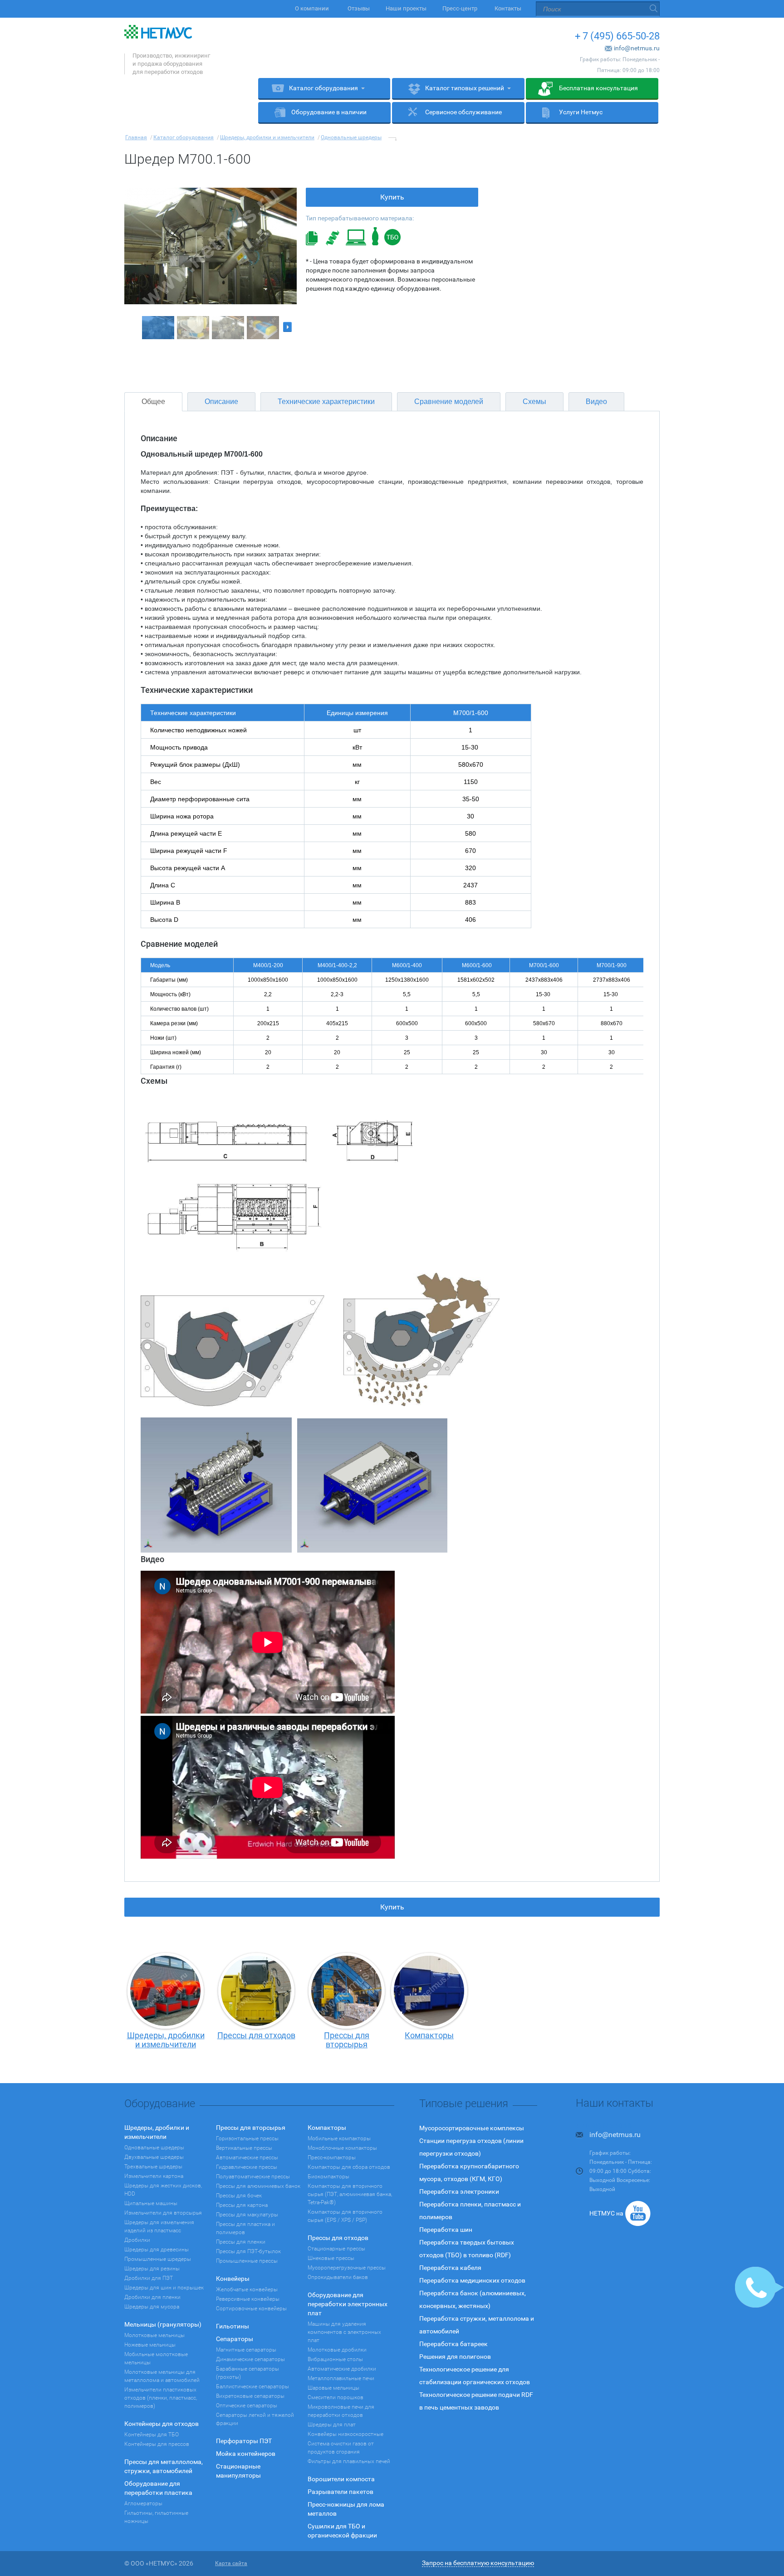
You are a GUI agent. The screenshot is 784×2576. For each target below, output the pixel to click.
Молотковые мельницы (154, 2335)
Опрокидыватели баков (338, 2277)
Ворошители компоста (341, 2479)
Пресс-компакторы (332, 2157)
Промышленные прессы (247, 2261)
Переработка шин (446, 2230)
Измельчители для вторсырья (163, 2213)
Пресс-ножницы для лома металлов (346, 2509)
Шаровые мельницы (333, 2388)
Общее (153, 402)
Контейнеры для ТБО (152, 2435)
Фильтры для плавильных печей (349, 2461)
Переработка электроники (459, 2191)
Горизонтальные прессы (247, 2138)
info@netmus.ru (637, 48)
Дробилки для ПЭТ (149, 2278)
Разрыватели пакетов (341, 2492)
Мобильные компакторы (339, 2138)
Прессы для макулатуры (247, 2215)
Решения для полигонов (455, 2357)
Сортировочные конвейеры (251, 2308)
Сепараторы (235, 2339)
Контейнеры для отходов (162, 2424)
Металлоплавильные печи (341, 2378)
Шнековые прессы (331, 2258)
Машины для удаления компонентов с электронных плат (344, 2332)
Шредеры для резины (152, 2269)
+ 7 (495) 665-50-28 (617, 36)
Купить (392, 197)
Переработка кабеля (450, 2268)
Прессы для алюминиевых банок (258, 2186)
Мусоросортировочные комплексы (472, 2128)
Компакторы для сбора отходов (349, 2167)
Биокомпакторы (328, 2177)
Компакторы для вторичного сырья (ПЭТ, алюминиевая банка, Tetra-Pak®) (350, 2194)
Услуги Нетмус (581, 112)
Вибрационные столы (335, 2359)
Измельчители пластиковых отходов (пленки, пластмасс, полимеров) (161, 2398)
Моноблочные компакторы (342, 2148)
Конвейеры (233, 2279)
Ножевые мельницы (150, 2345)
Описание (221, 402)
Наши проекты (406, 8)
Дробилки (137, 2240)
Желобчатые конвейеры (247, 2289)
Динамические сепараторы (250, 2359)
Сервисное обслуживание (463, 112)
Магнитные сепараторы (246, 2350)
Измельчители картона (154, 2176)
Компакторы (327, 2128)
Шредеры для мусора (152, 2307)
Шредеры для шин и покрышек (164, 2288)
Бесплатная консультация (598, 88)
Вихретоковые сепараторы (250, 2396)
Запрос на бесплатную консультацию (478, 2563)
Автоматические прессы (247, 2157)
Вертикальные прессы (244, 2148)
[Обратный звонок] (759, 2287)
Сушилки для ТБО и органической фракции (342, 2531)
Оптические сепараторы (247, 2406)
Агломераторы (143, 2503)
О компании (313, 8)
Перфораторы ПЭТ (244, 2441)
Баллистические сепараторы (252, 2386)
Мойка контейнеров (246, 2454)
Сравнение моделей (449, 402)
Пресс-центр (460, 8)
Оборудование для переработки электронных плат (348, 2304)
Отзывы (359, 8)
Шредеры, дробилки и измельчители (157, 2132)
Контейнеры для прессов (157, 2444)
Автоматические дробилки (342, 2369)
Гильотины (233, 2326)
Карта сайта (231, 2563)
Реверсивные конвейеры (248, 2299)
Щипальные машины (151, 2203)
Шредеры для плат (332, 2425)
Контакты (508, 8)
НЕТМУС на (606, 2213)
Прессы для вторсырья (251, 2128)
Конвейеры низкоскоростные (345, 2434)
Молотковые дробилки (337, 2350)
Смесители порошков (336, 2397)
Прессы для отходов (338, 2238)
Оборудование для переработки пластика (158, 2488)
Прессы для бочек (239, 2196)
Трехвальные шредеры (153, 2167)
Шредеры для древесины (157, 2250)
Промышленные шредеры (158, 2259)
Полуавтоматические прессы (253, 2177)
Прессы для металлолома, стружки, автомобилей (164, 2466)
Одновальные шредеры (154, 2147)
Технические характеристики (326, 402)
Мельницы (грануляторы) (163, 2324)
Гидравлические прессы (247, 2167)
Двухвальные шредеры (154, 2157)
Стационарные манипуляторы (238, 2471)
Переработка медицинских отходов (472, 2280)
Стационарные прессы (336, 2249)
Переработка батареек (453, 2344)
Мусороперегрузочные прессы (347, 2268)
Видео (596, 402)
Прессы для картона (242, 2205)
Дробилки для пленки (152, 2297)
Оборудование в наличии (329, 112)
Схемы (534, 402)
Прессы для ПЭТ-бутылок (248, 2251)
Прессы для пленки (241, 2242)
